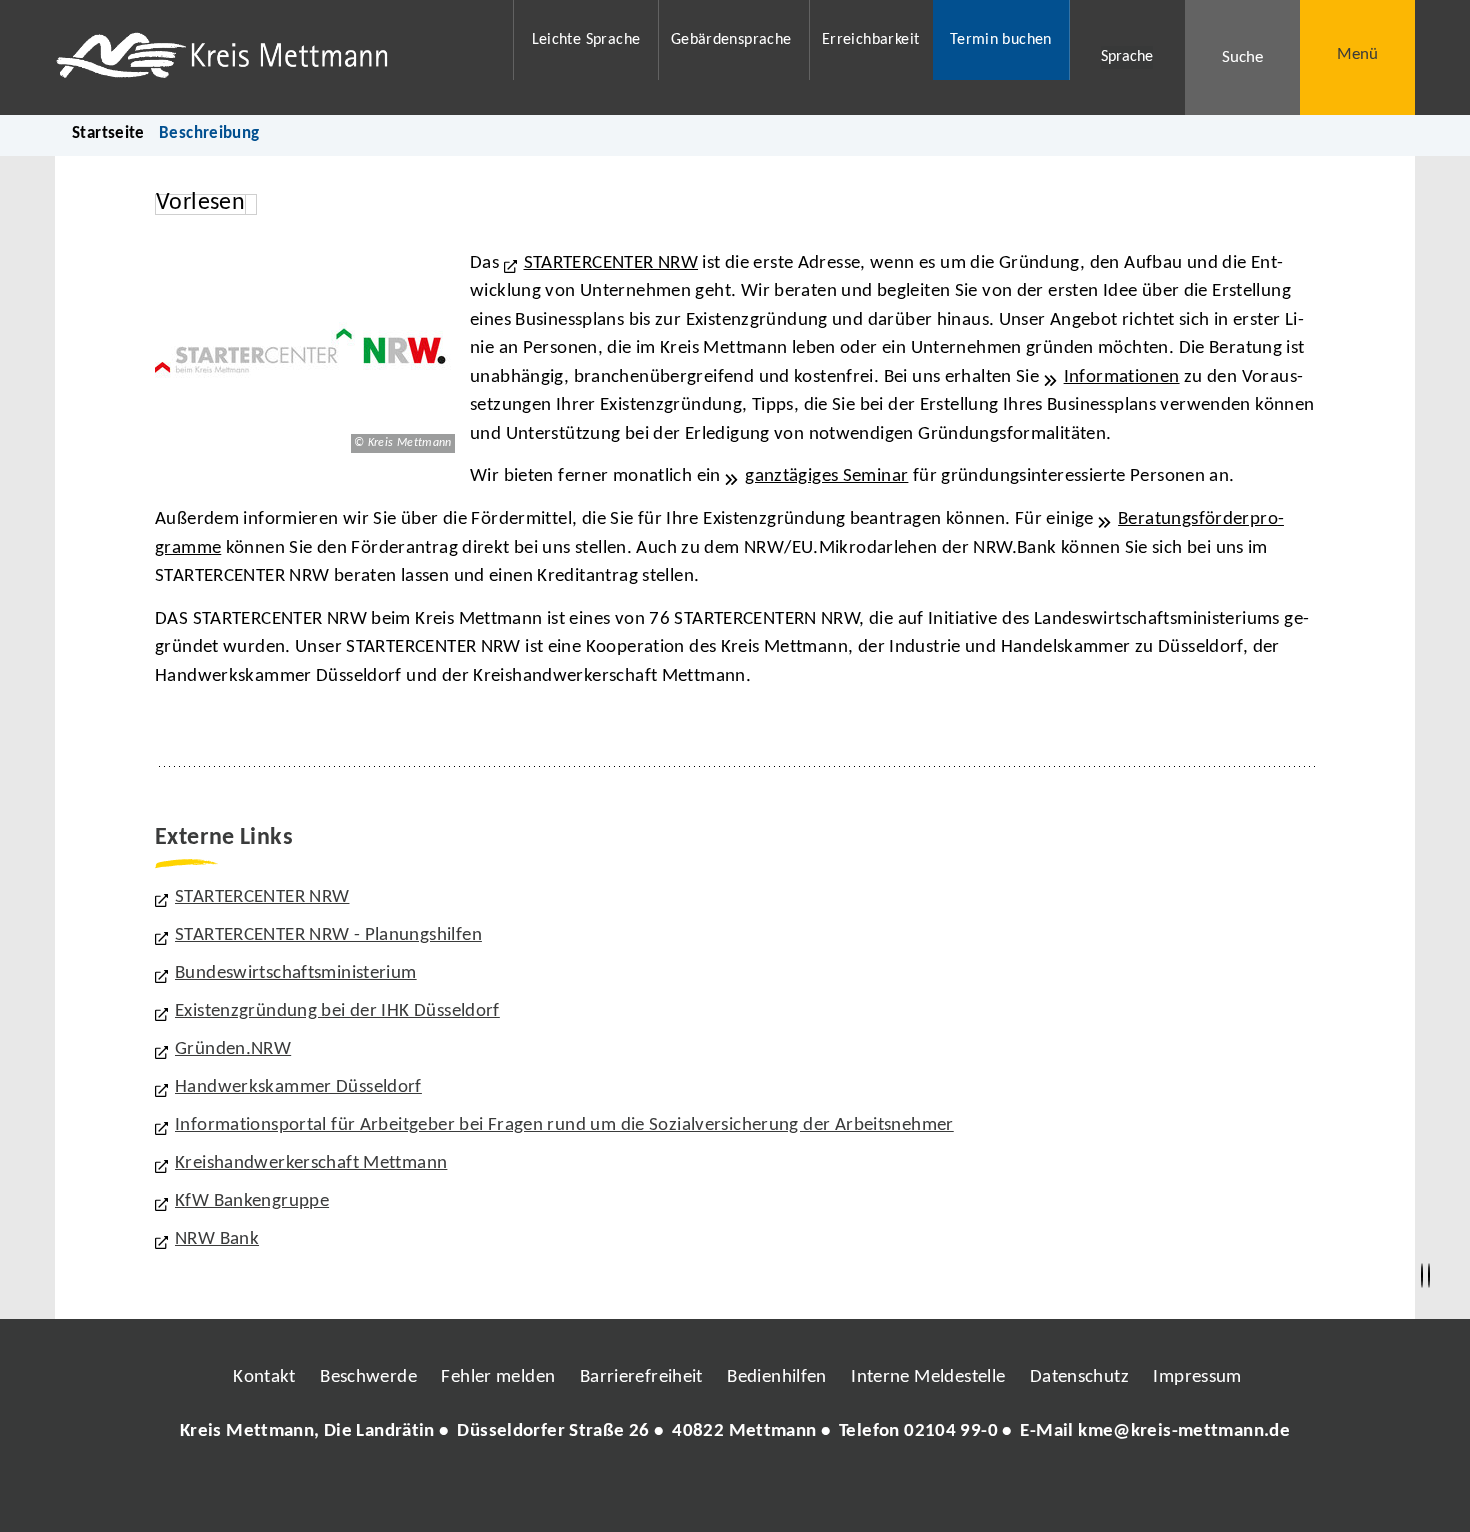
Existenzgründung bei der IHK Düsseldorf (337, 1011)
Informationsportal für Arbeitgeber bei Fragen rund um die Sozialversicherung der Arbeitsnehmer (564, 1125)
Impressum (1197, 1377)
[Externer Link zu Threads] (688, 1491)
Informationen (1122, 377)
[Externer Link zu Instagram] (643, 1491)
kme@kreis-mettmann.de (1184, 1431)
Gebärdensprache (731, 40)
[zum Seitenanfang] (1429, 1276)
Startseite (108, 133)
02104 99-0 (951, 1431)
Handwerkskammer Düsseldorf (298, 1087)
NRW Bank (217, 1239)
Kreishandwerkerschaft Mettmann (311, 1163)
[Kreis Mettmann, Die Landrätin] (735, 1432)
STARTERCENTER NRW (611, 263)
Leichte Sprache (586, 40)
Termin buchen (1001, 40)
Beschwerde (368, 1377)
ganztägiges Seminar (826, 476)
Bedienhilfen (777, 1377)
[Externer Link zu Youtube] (778, 1491)
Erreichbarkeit (870, 40)
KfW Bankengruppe (252, 1201)
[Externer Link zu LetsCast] (868, 1491)
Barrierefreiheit (641, 1377)
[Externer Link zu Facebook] (598, 1491)
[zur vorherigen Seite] (1422, 1276)
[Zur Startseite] (271, 57)
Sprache (1127, 57)
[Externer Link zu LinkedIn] (733, 1491)
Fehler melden (498, 1377)
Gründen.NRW (233, 1049)
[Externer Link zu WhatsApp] (823, 1491)
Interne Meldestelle (928, 1377)
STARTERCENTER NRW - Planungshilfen (328, 935)
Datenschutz (1079, 1377)
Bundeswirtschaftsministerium (296, 973)
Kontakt (264, 1377)
